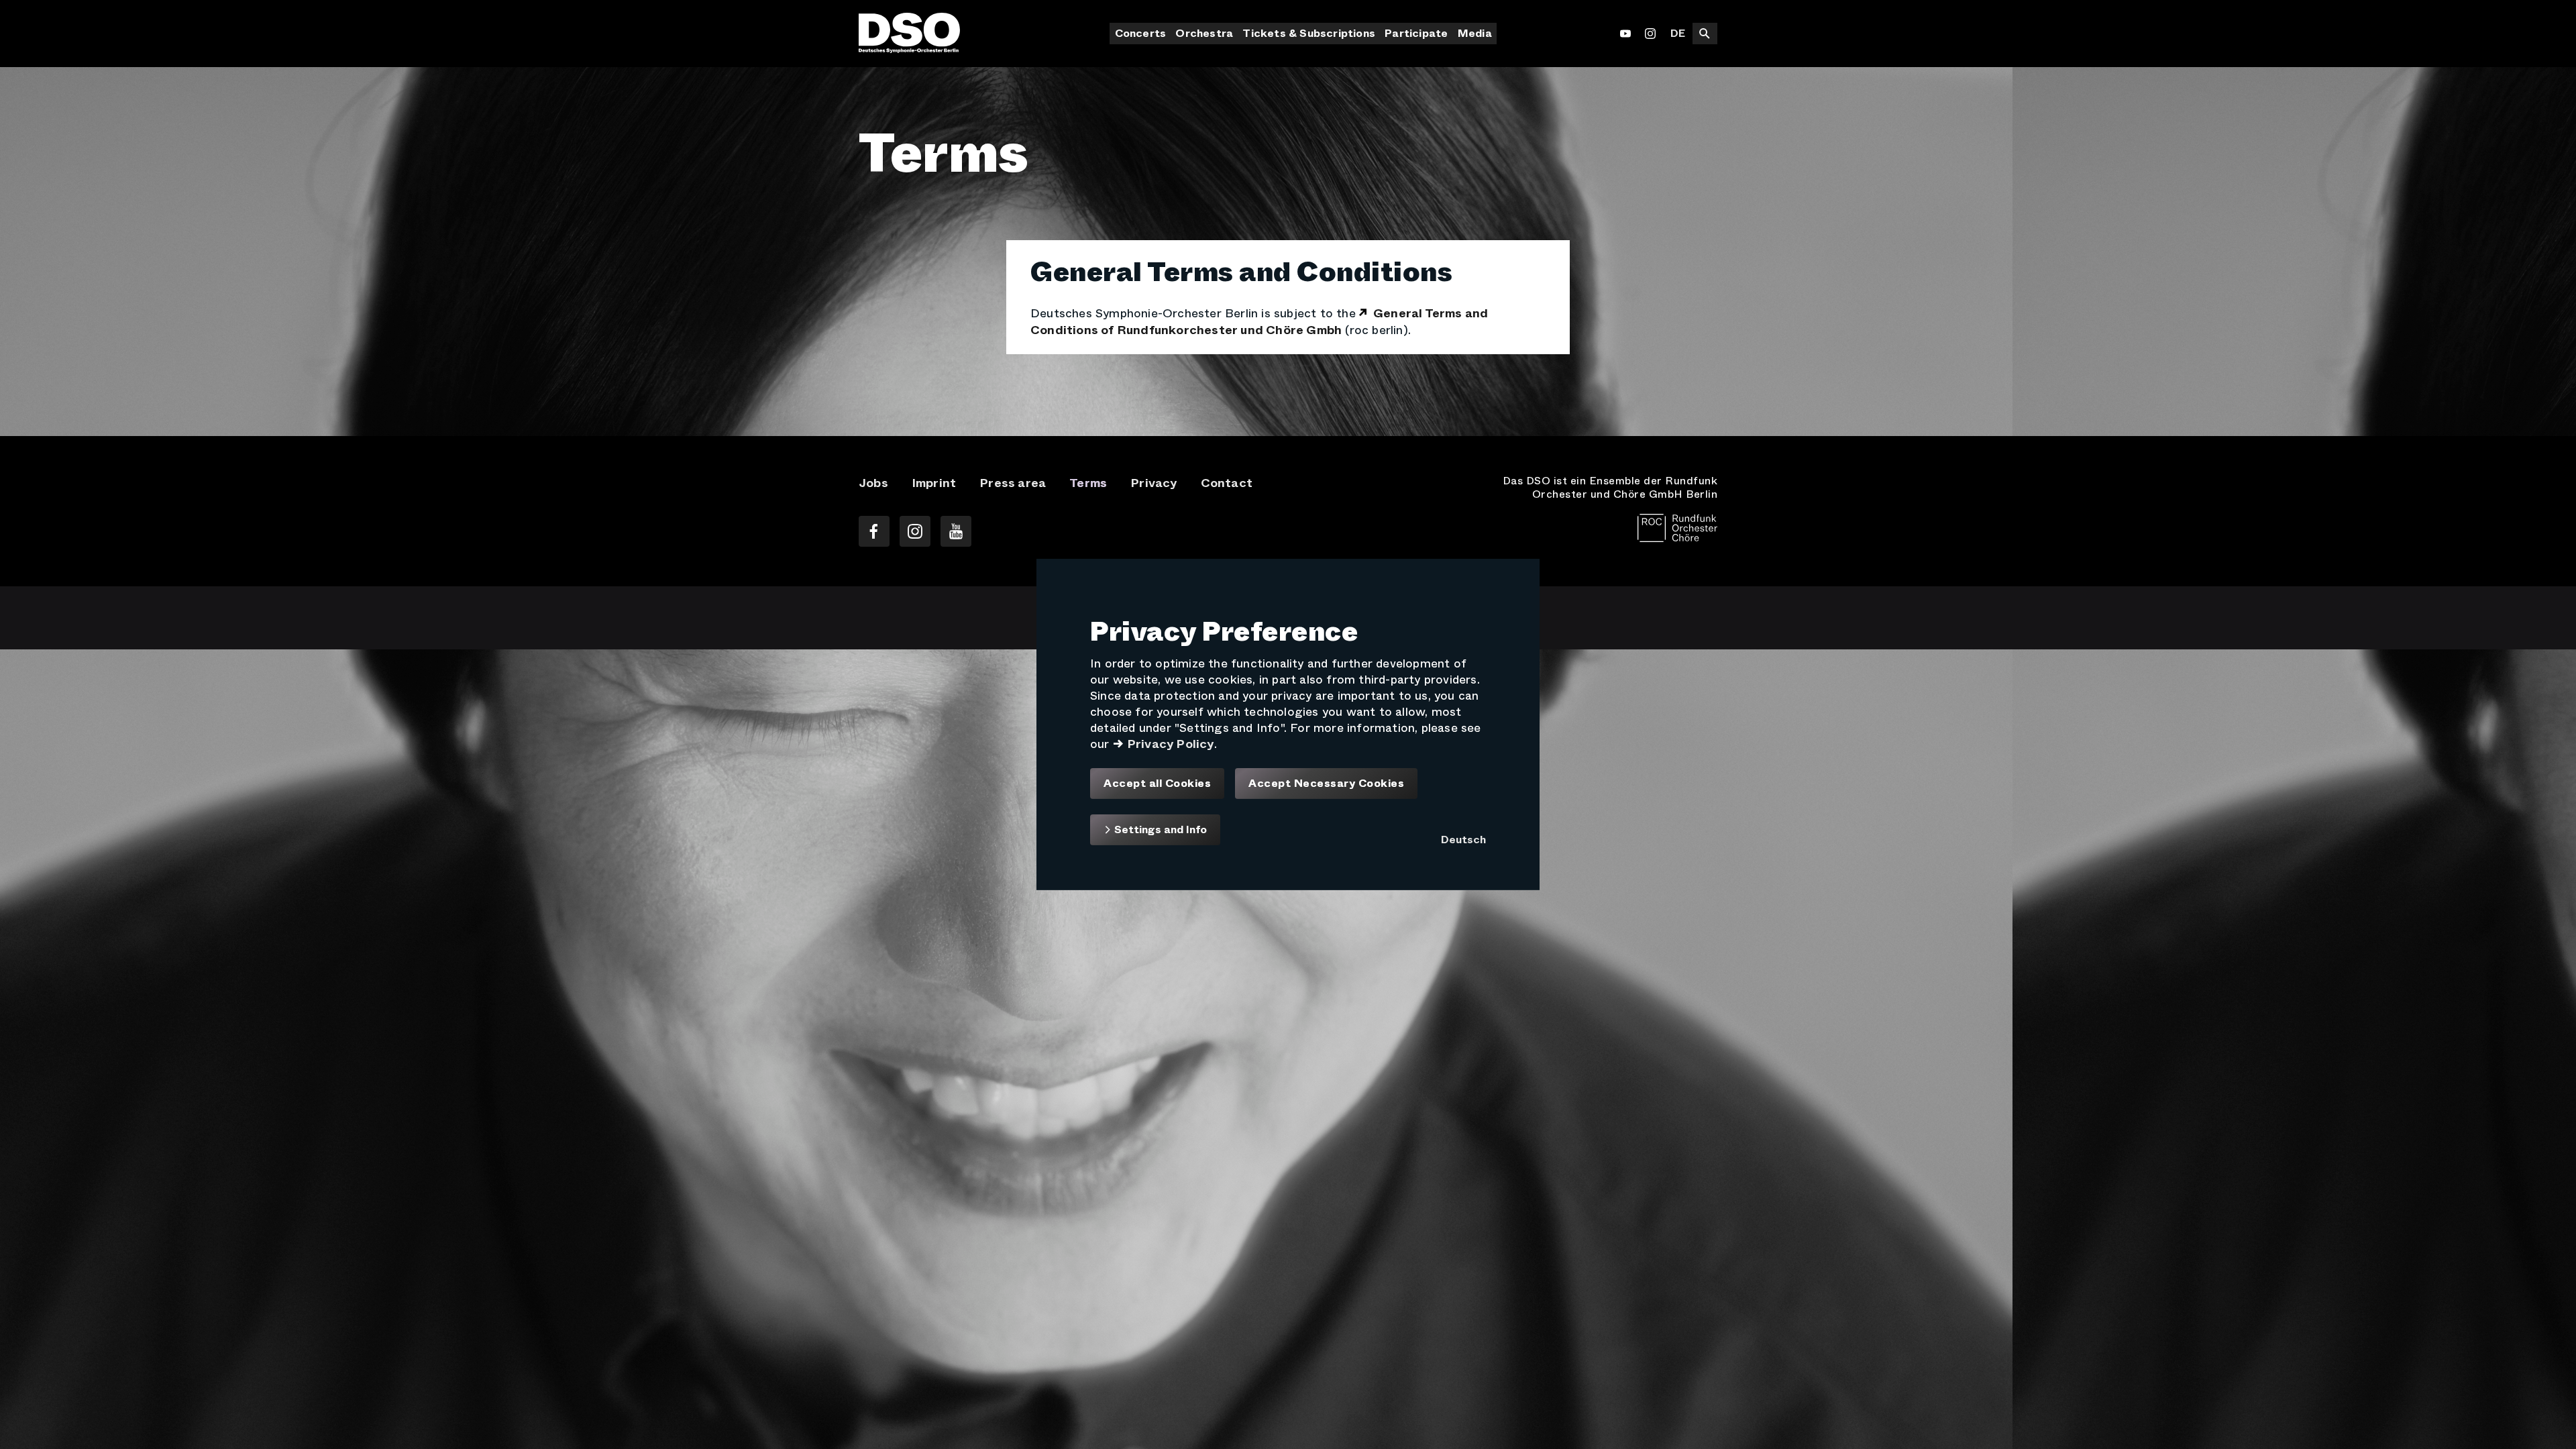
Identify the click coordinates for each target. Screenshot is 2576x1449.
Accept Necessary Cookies (1326, 784)
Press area (1013, 483)
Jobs (873, 483)
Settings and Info (1159, 829)
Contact (1227, 483)
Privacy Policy (1171, 744)
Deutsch (1463, 840)
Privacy (1153, 483)
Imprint (934, 483)
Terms (1088, 483)
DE (1678, 33)
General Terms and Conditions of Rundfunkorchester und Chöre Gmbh (1259, 322)
